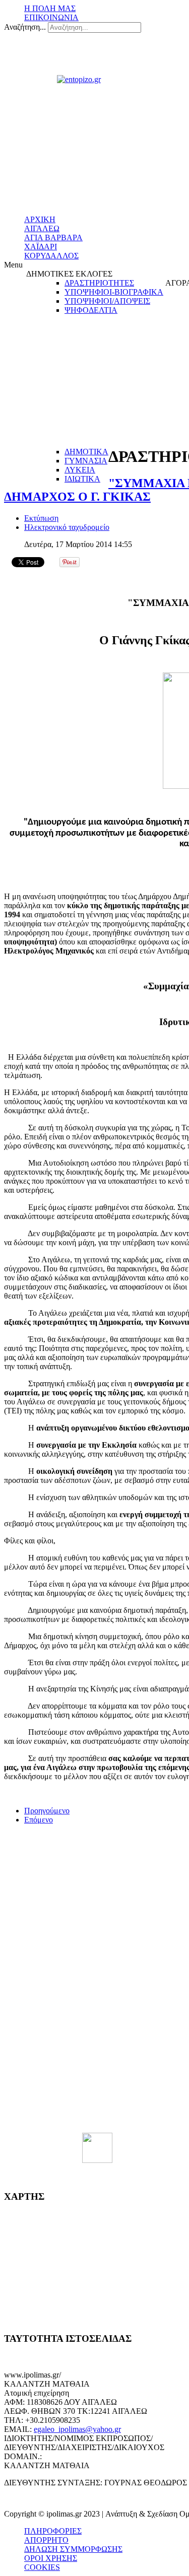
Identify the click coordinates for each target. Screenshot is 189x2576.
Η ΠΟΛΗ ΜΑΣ (50, 8)
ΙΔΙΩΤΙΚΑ (82, 479)
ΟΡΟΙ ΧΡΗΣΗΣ (51, 2558)
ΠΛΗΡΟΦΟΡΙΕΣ (53, 2531)
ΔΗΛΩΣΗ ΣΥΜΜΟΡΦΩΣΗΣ (73, 2549)
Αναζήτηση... (25, 27)
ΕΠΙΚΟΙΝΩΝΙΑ (51, 17)
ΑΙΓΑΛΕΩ (42, 228)
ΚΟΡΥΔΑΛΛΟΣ (51, 256)
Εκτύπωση (41, 518)
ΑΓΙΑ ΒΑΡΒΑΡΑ (53, 238)
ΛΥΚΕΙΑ (80, 470)
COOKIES (42, 2567)
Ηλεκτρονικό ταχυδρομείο (67, 527)
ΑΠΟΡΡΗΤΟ (46, 2540)
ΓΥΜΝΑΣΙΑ (86, 461)
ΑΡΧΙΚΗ (40, 219)
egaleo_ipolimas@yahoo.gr (77, 2429)
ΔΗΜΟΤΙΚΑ (86, 452)
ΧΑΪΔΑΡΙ (41, 247)
